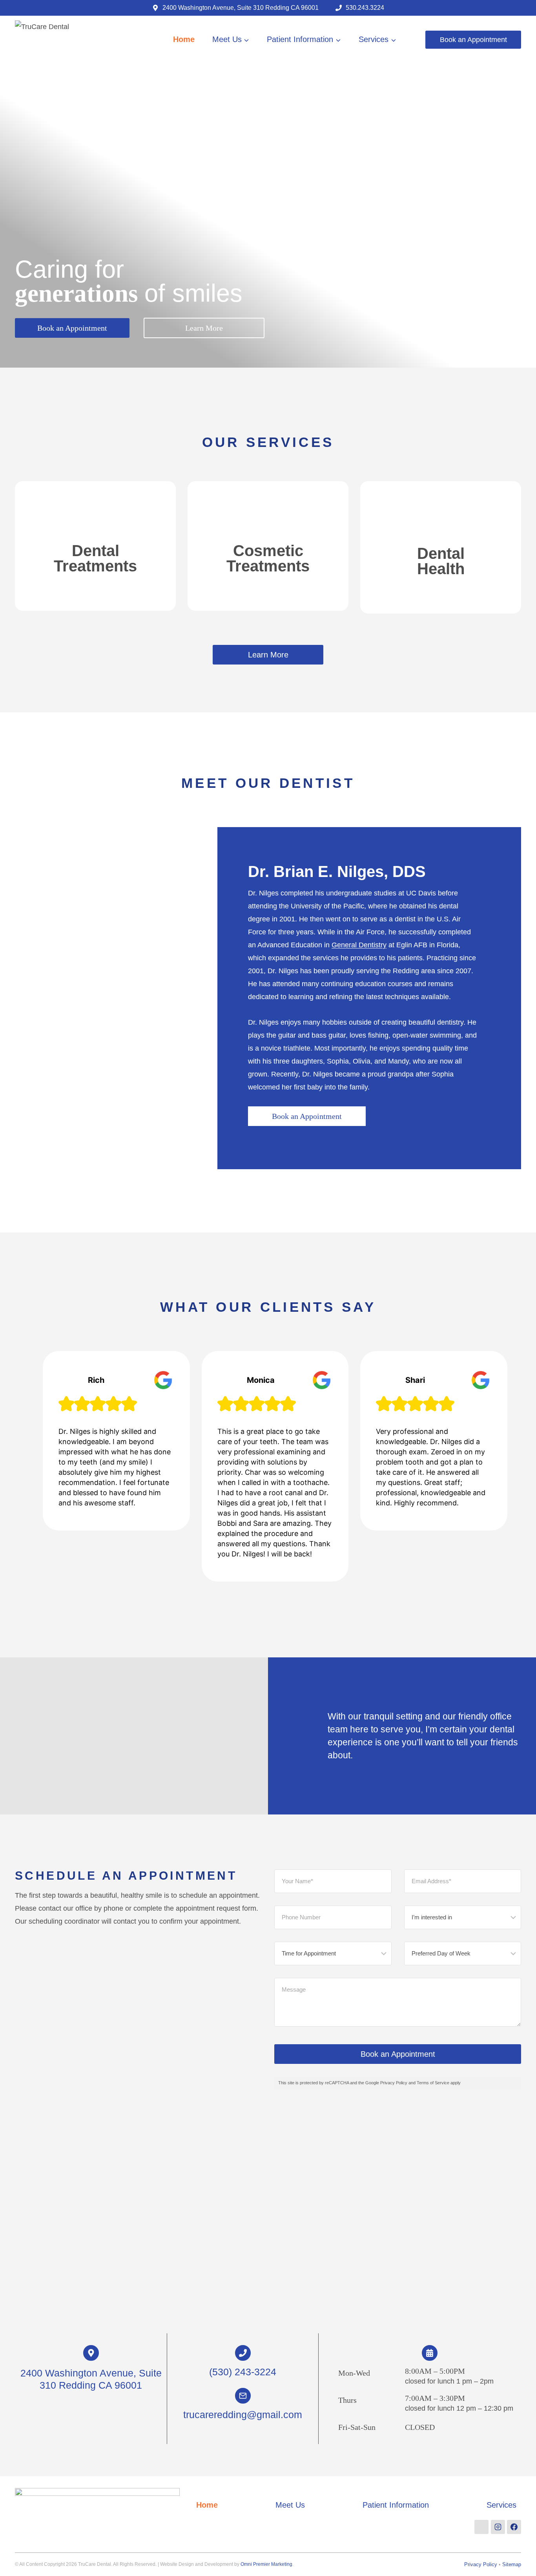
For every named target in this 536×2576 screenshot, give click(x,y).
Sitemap (512, 2564)
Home (184, 39)
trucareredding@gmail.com (243, 2415)
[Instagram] (498, 2527)
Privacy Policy (481, 2564)
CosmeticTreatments (268, 558)
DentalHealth (441, 561)
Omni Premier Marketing (266, 2564)
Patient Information (396, 2505)
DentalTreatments (95, 558)
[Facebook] (514, 2527)
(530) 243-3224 (243, 2372)
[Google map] (481, 2527)
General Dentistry (359, 945)
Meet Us (290, 2505)
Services (501, 2505)
